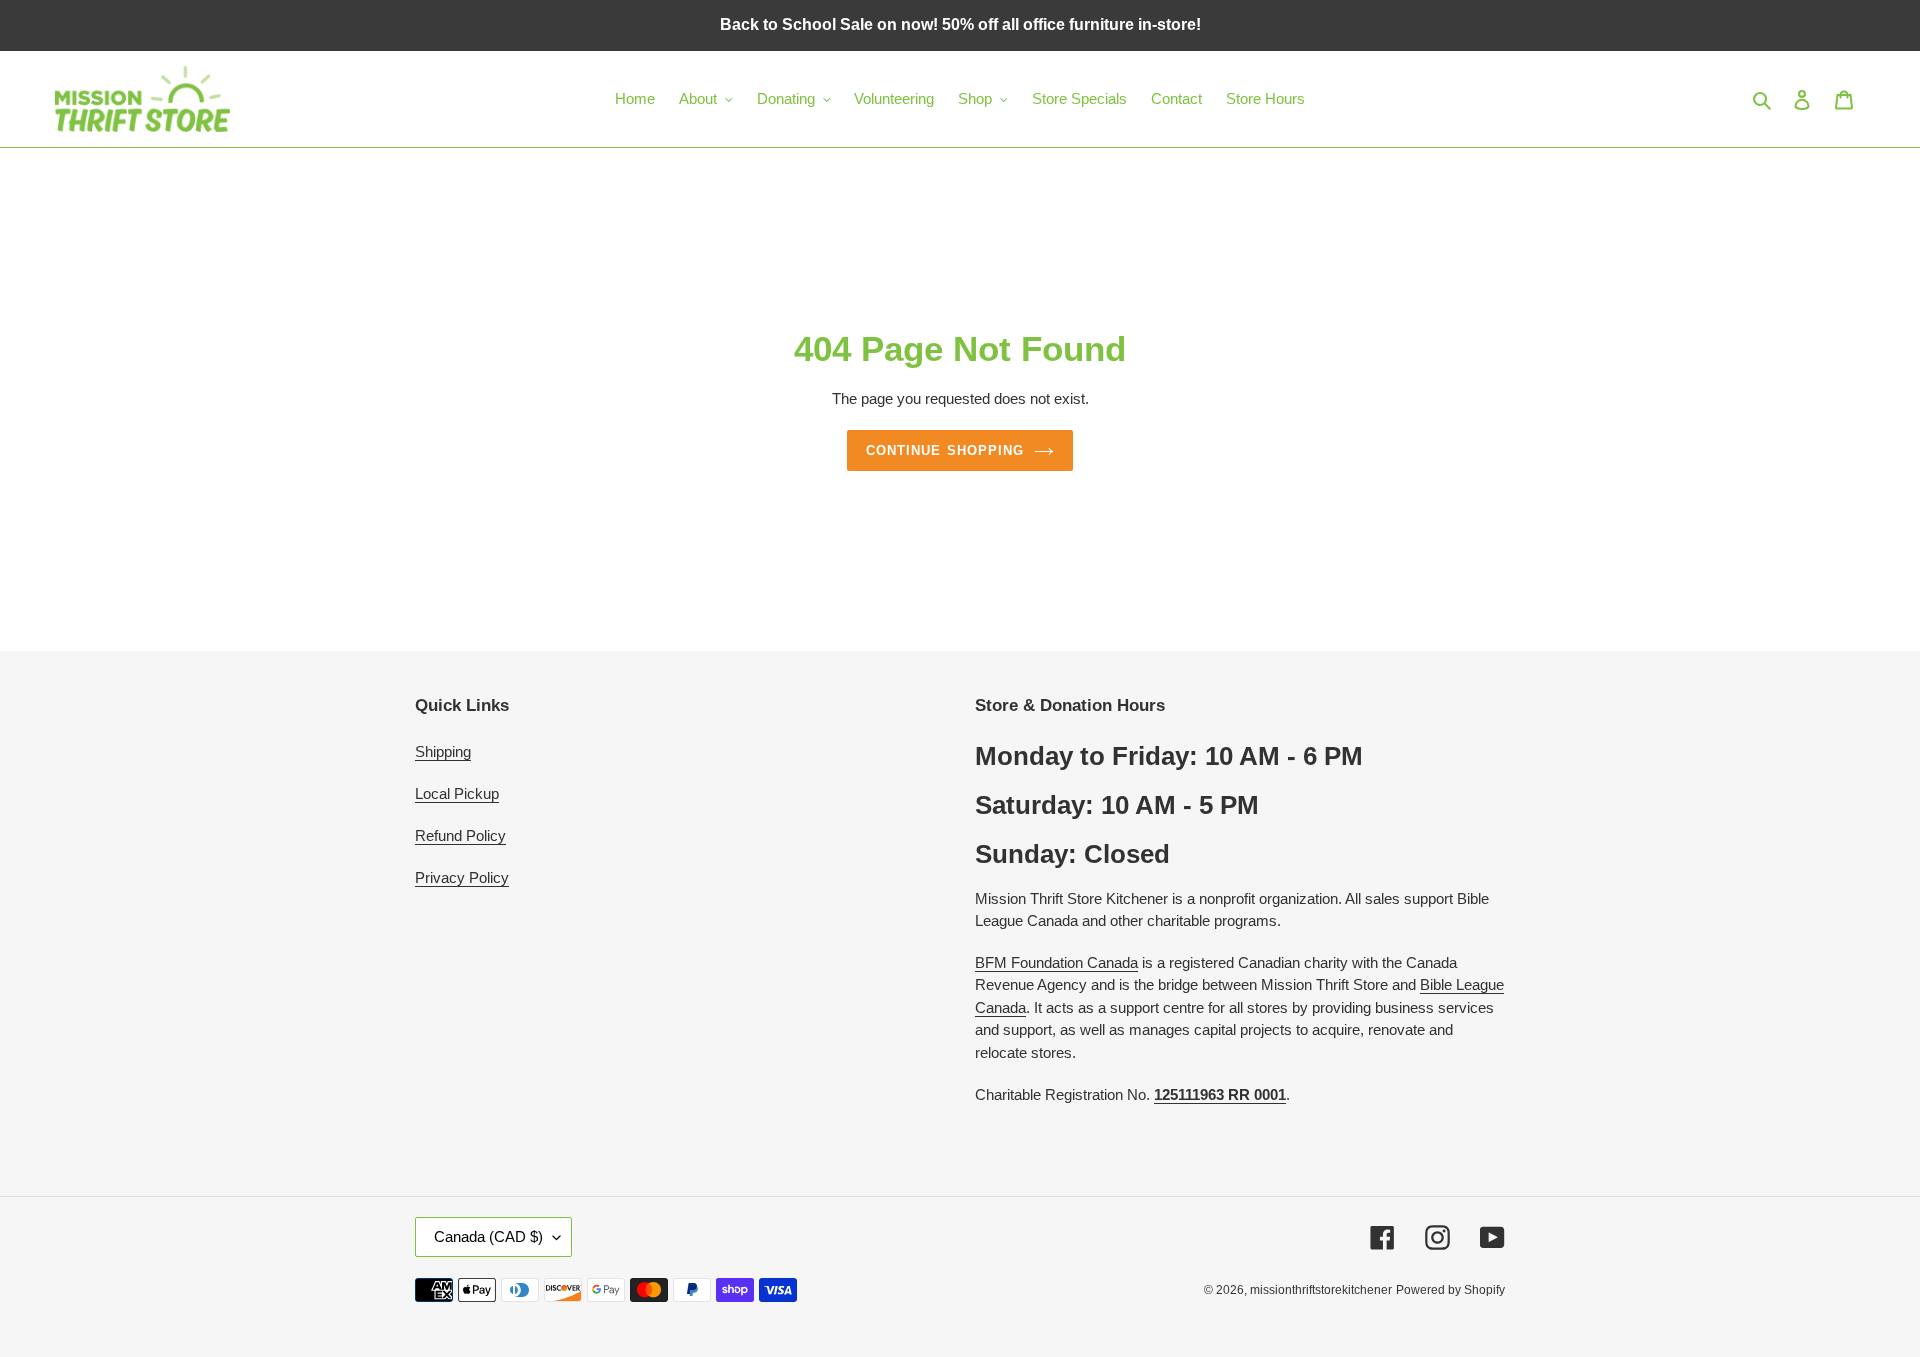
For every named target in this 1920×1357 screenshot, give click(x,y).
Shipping (443, 751)
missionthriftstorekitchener (1321, 1290)
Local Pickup (457, 793)
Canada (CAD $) (488, 1236)
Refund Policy (460, 835)
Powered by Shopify (1450, 1290)
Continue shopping (945, 450)
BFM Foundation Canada (1056, 962)
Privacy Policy (462, 877)
